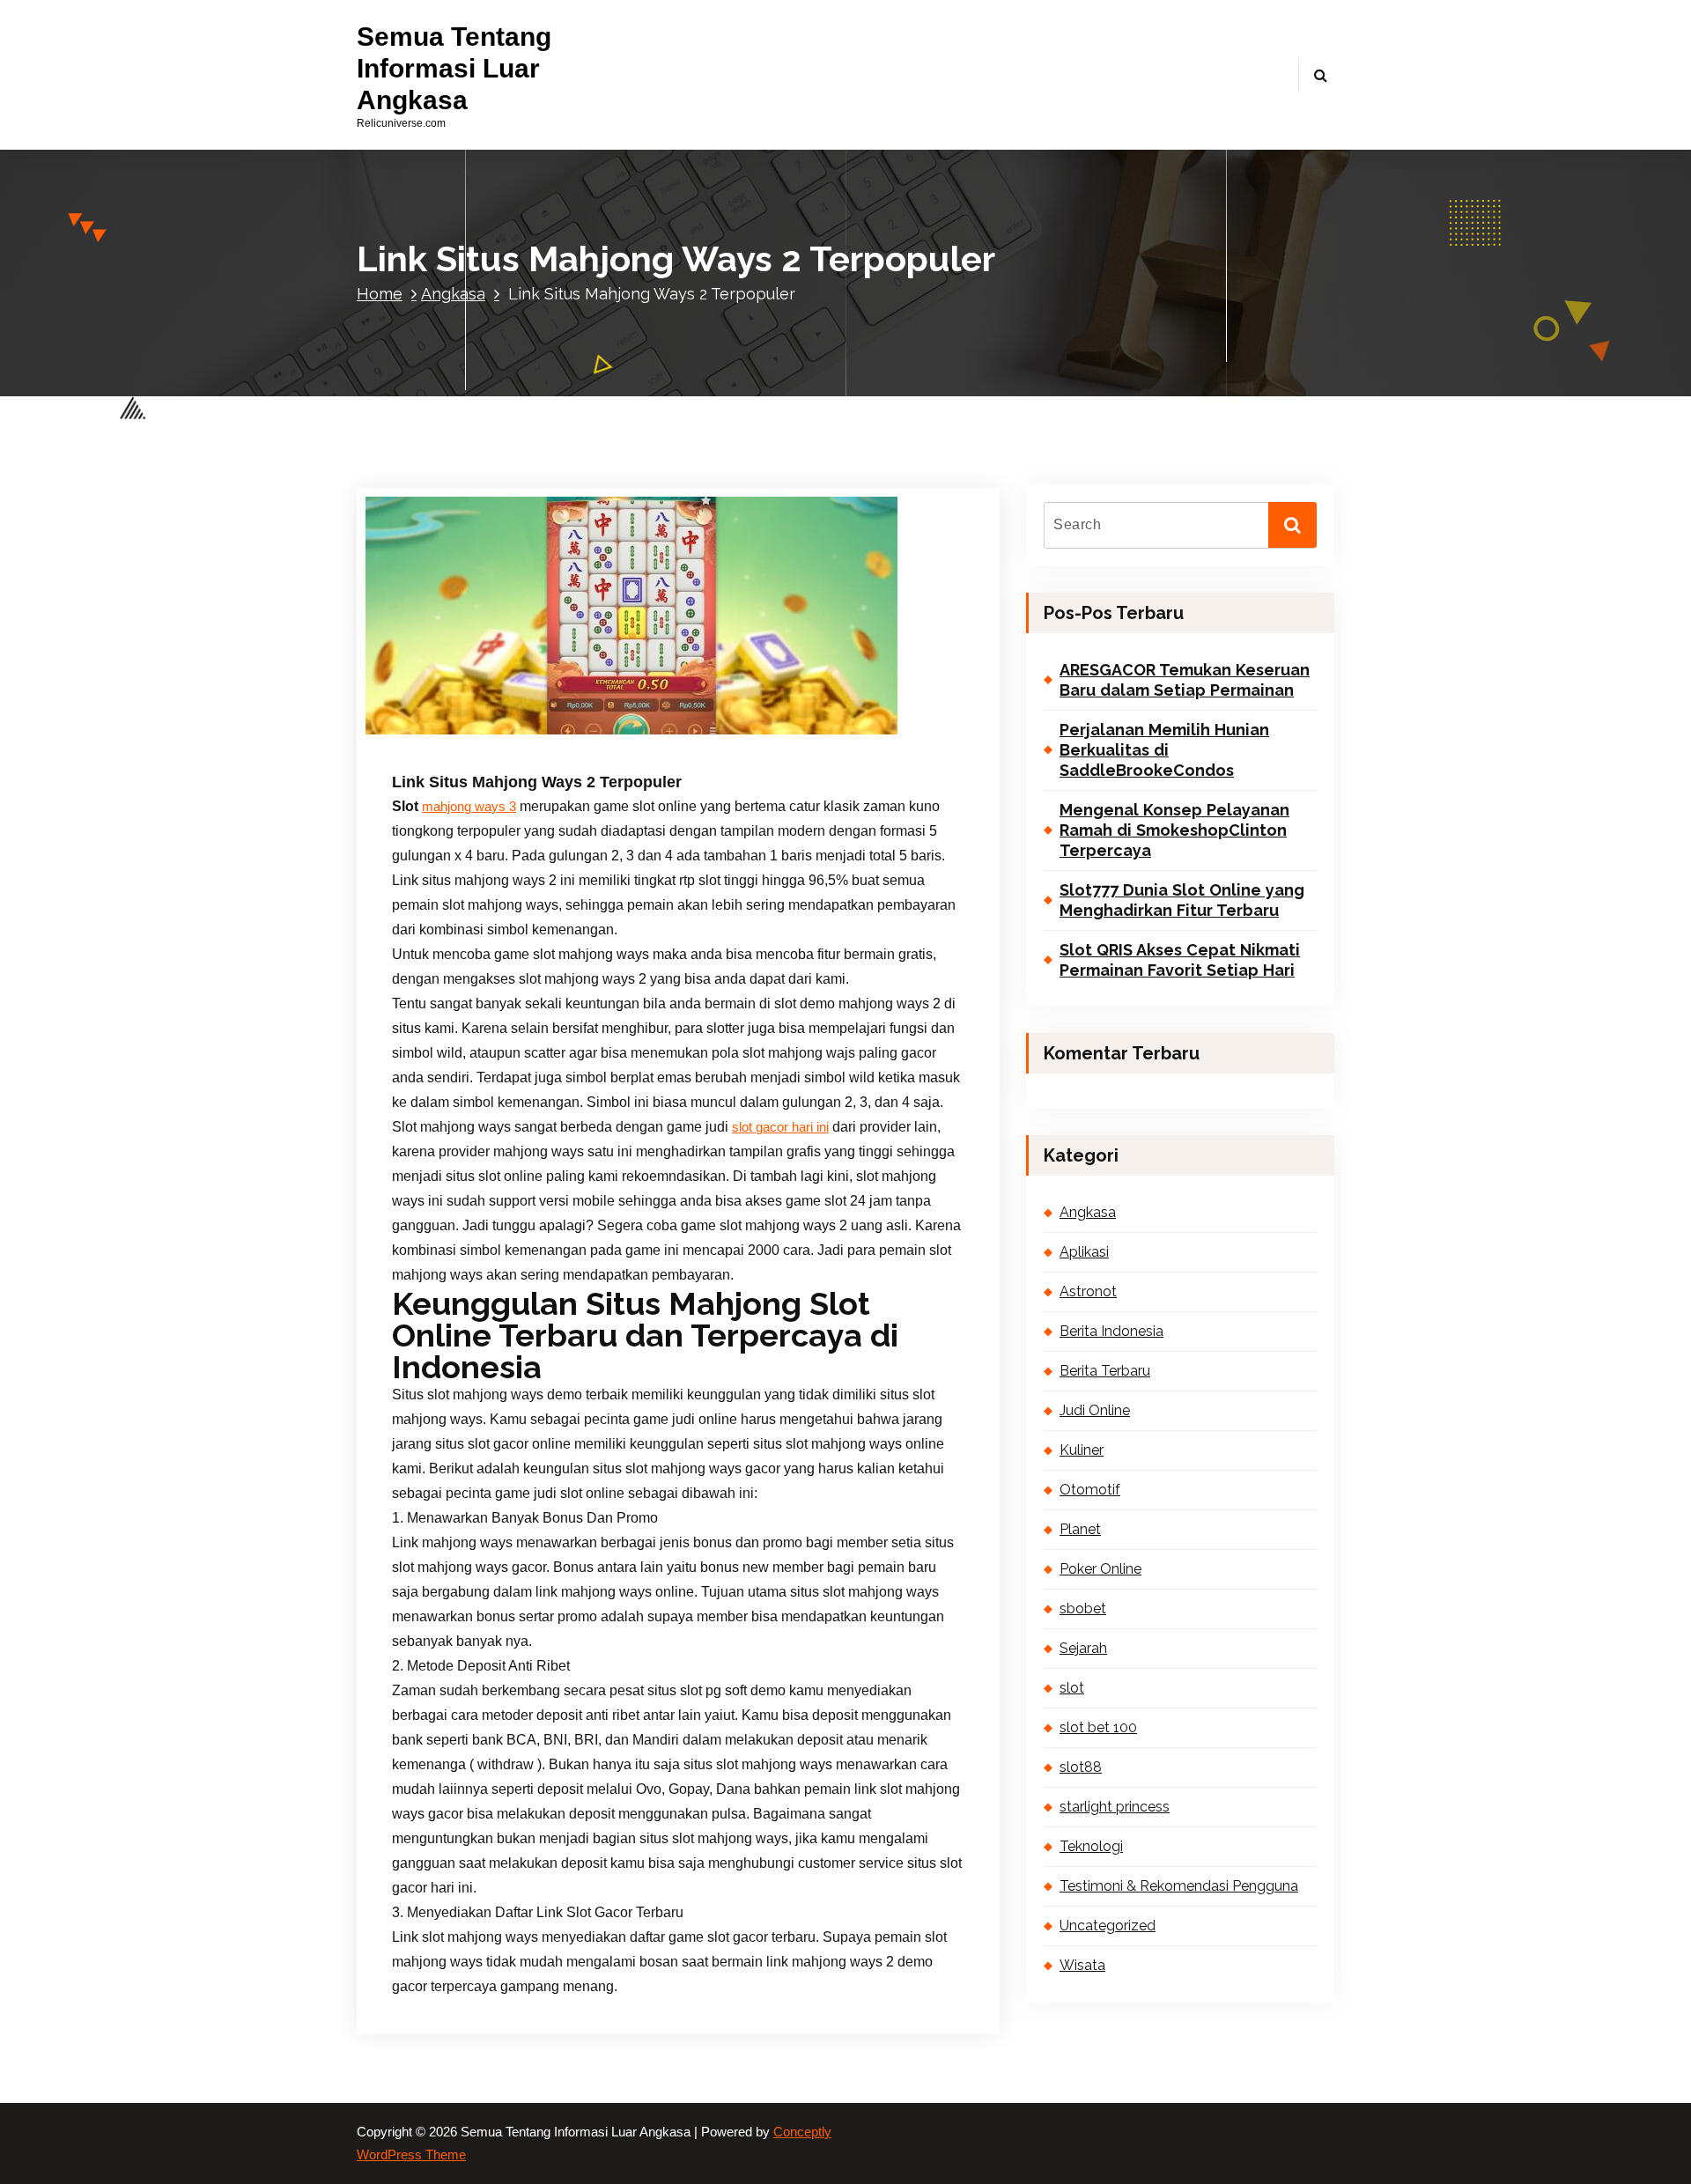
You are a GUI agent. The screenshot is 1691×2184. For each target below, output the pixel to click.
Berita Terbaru (724, 703)
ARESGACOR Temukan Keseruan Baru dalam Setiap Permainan (1185, 680)
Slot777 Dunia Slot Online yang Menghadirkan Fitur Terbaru (1182, 900)
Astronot (570, 703)
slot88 (1081, 1767)
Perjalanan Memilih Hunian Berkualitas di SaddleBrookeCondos (1164, 750)
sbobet (1083, 1608)
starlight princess (1115, 1807)
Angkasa (453, 294)
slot (1072, 1688)
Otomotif (896, 703)
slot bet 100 (1098, 1727)
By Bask (578, 679)
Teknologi (611, 728)
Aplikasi (521, 703)
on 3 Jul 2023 (482, 679)
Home (380, 294)
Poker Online (501, 728)
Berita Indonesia (640, 703)
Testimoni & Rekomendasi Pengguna (1179, 1886)
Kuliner (849, 703)
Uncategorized (679, 728)
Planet (444, 728)
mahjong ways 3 (469, 807)
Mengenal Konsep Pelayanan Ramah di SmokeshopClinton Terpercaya (1174, 830)
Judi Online (796, 703)
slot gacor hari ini (780, 1127)
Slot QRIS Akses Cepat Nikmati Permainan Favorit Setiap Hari (1180, 960)
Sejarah (560, 728)
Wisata (1082, 1965)
